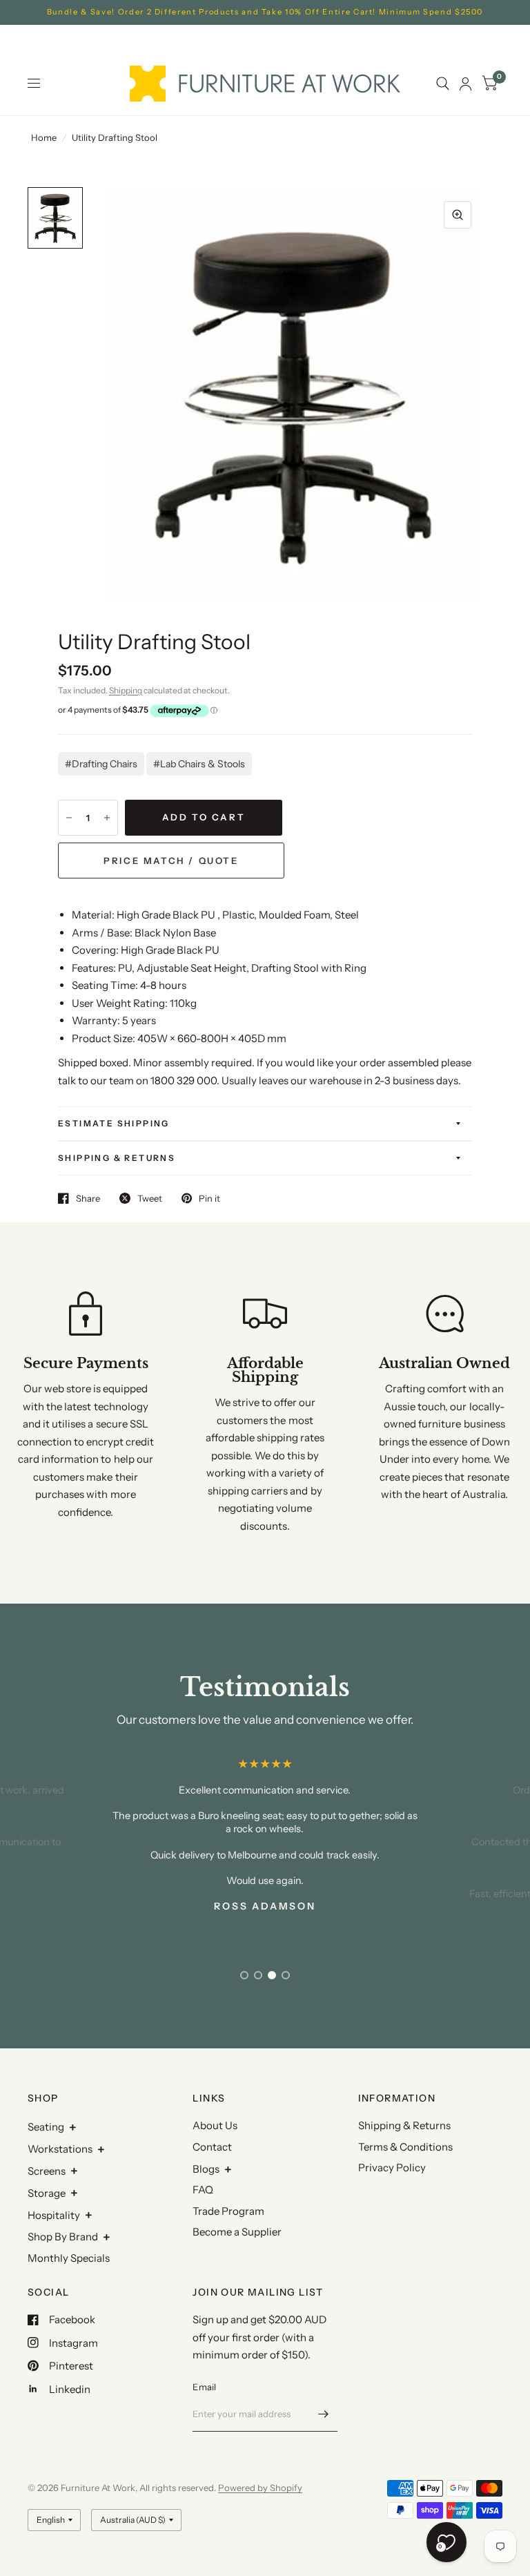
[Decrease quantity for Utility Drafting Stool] (69, 818)
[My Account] (465, 84)
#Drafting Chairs (101, 764)
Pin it (209, 1198)
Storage (47, 2193)
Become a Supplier (237, 2232)
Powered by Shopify (260, 2488)
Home (44, 137)
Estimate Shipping (114, 1123)
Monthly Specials (69, 2258)
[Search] (443, 84)
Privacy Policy (392, 2168)
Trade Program (228, 2211)
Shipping (126, 690)
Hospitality (54, 2215)
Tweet (150, 1198)
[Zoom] (458, 215)
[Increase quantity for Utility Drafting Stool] (107, 818)
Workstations (60, 2149)
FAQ (203, 2190)
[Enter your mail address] (324, 2414)
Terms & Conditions (405, 2147)
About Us (215, 2125)
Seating (46, 2127)
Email (204, 2387)
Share (88, 1198)
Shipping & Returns (117, 1158)
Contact (212, 2147)
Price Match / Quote (171, 861)
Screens (47, 2171)
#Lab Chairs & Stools (199, 764)
